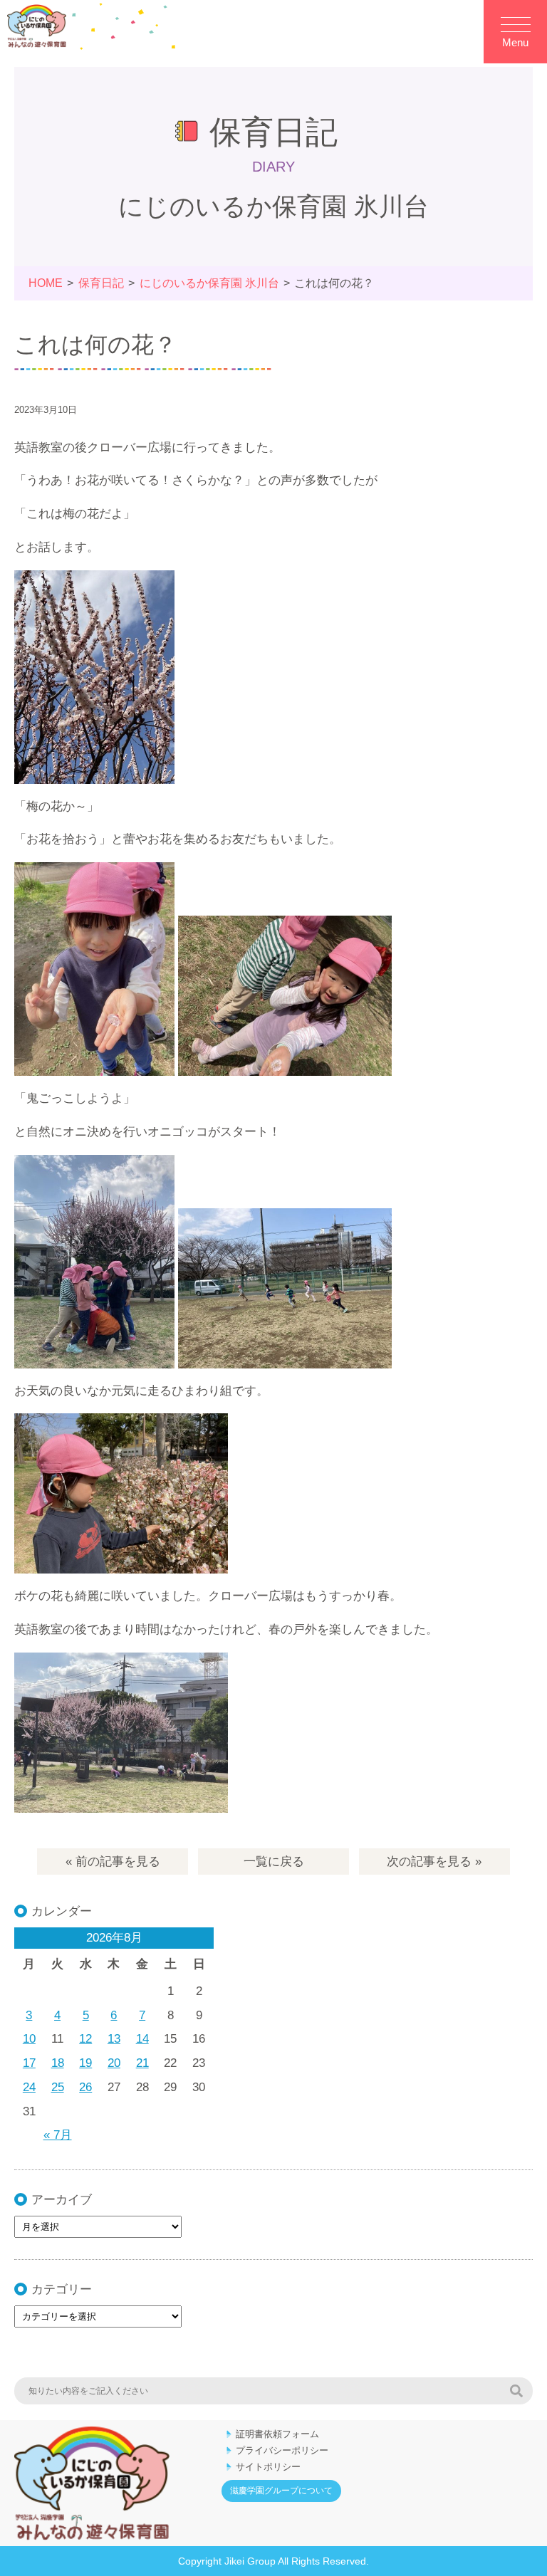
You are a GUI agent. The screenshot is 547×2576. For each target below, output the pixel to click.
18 (58, 2063)
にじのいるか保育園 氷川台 (209, 283)
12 (85, 2039)
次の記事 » (434, 1862)
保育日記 (101, 283)
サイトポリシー (268, 2467)
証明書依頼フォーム (277, 2434)
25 (58, 2087)
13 (114, 2039)
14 (142, 2039)
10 (29, 2039)
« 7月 (58, 2135)
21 (142, 2063)
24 (29, 2087)
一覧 (274, 1862)
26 (85, 2087)
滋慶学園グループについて (281, 2491)
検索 (516, 2391)
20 (114, 2063)
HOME (46, 283)
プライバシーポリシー (282, 2450)
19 (85, 2063)
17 (29, 2063)
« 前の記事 (113, 1862)
